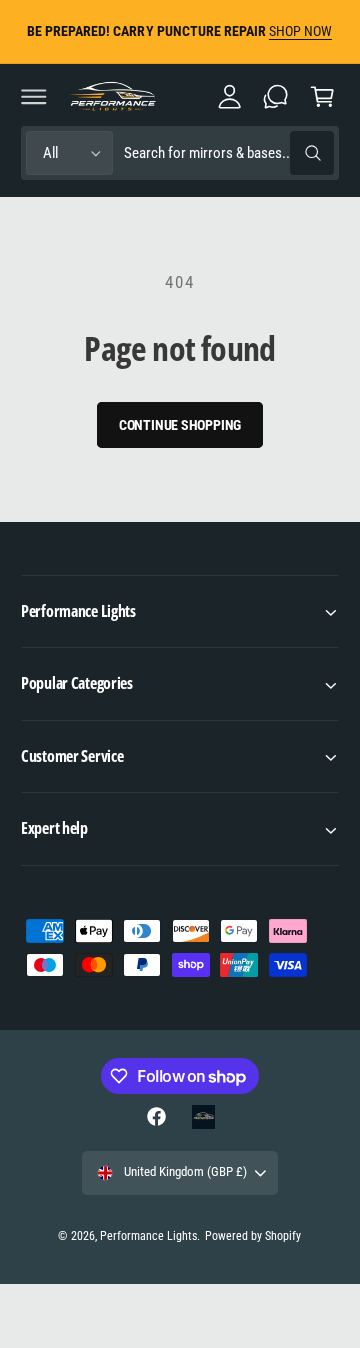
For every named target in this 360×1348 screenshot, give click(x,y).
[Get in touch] (276, 96)
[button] (34, 96)
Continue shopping (180, 425)
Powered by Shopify (253, 1236)
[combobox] (228, 153)
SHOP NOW (300, 31)
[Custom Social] (203, 1117)
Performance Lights (148, 1236)
